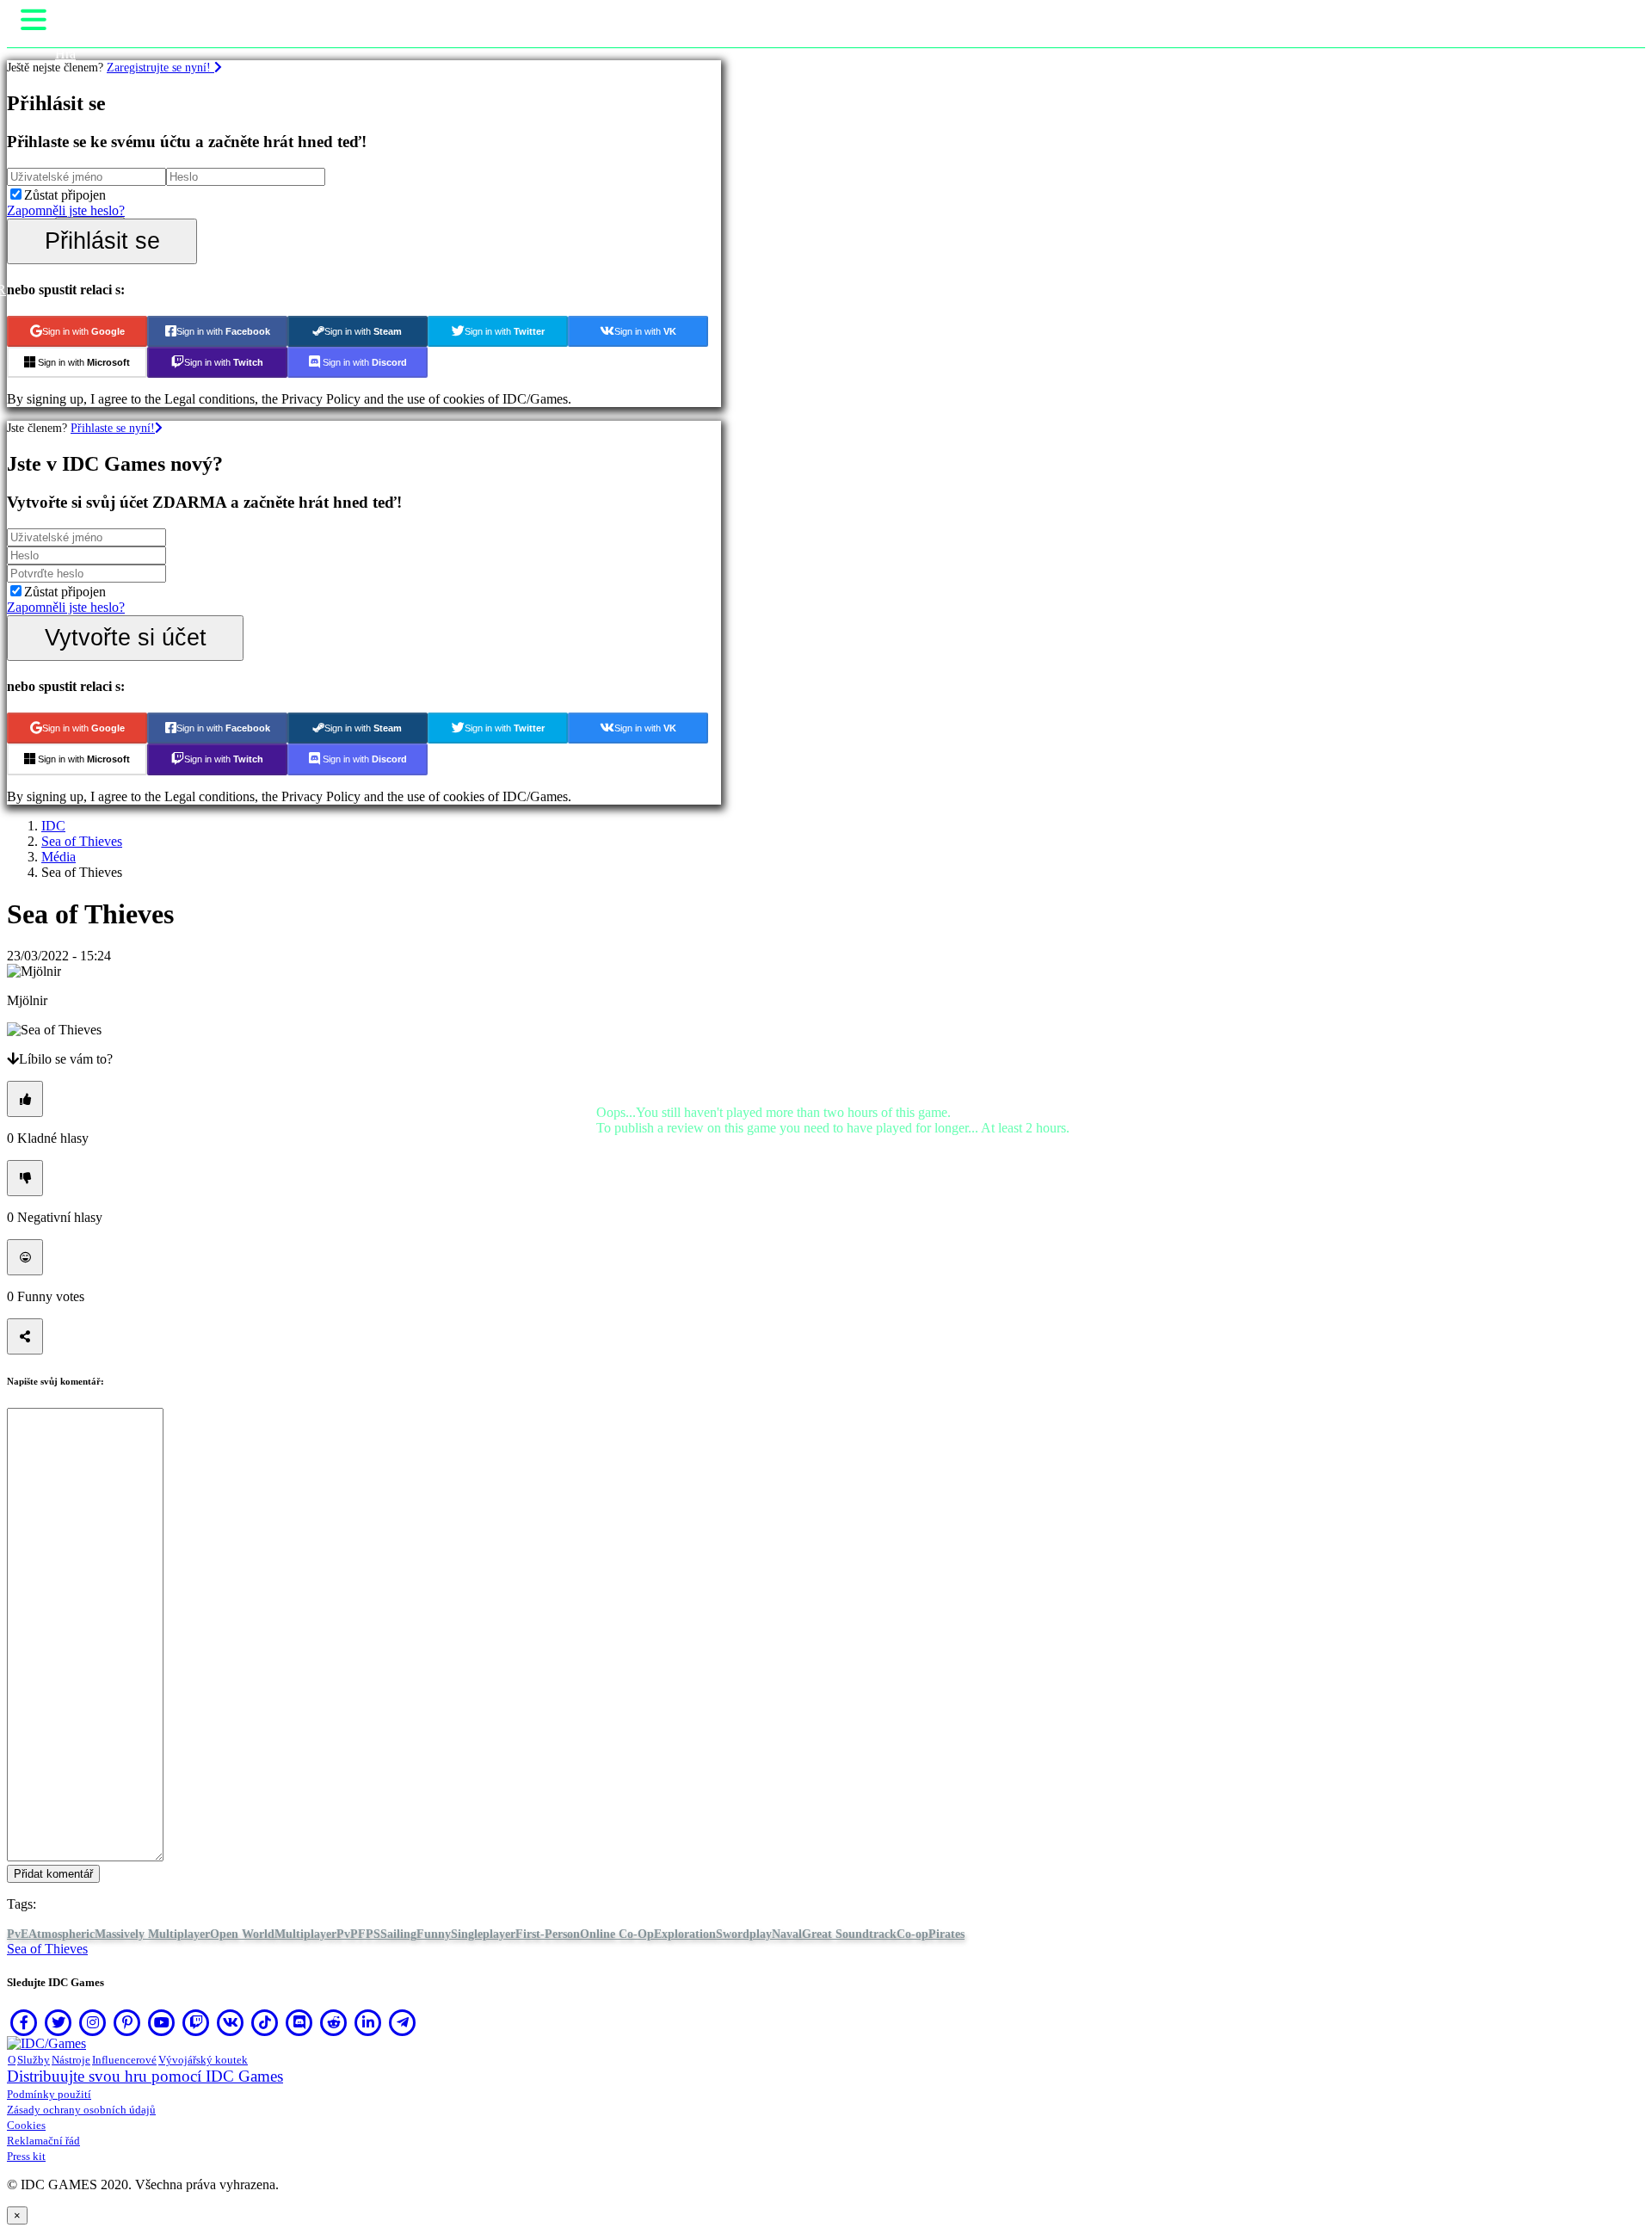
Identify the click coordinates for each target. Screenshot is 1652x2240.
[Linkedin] (368, 2022)
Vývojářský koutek (203, 2060)
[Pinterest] (127, 2022)
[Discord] (299, 2022)
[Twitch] (196, 2022)
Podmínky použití (49, 2094)
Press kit (26, 2156)
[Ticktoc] (265, 2022)
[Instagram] (93, 2022)
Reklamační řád (43, 2141)
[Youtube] (162, 2022)
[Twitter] (59, 2022)
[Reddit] (334, 2022)
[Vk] (231, 2022)
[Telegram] (403, 2022)
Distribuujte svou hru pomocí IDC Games (145, 2076)
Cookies (26, 2125)
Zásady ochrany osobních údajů (81, 2110)
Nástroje (71, 2060)
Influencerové (124, 2060)
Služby (34, 2060)
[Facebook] (24, 2022)
